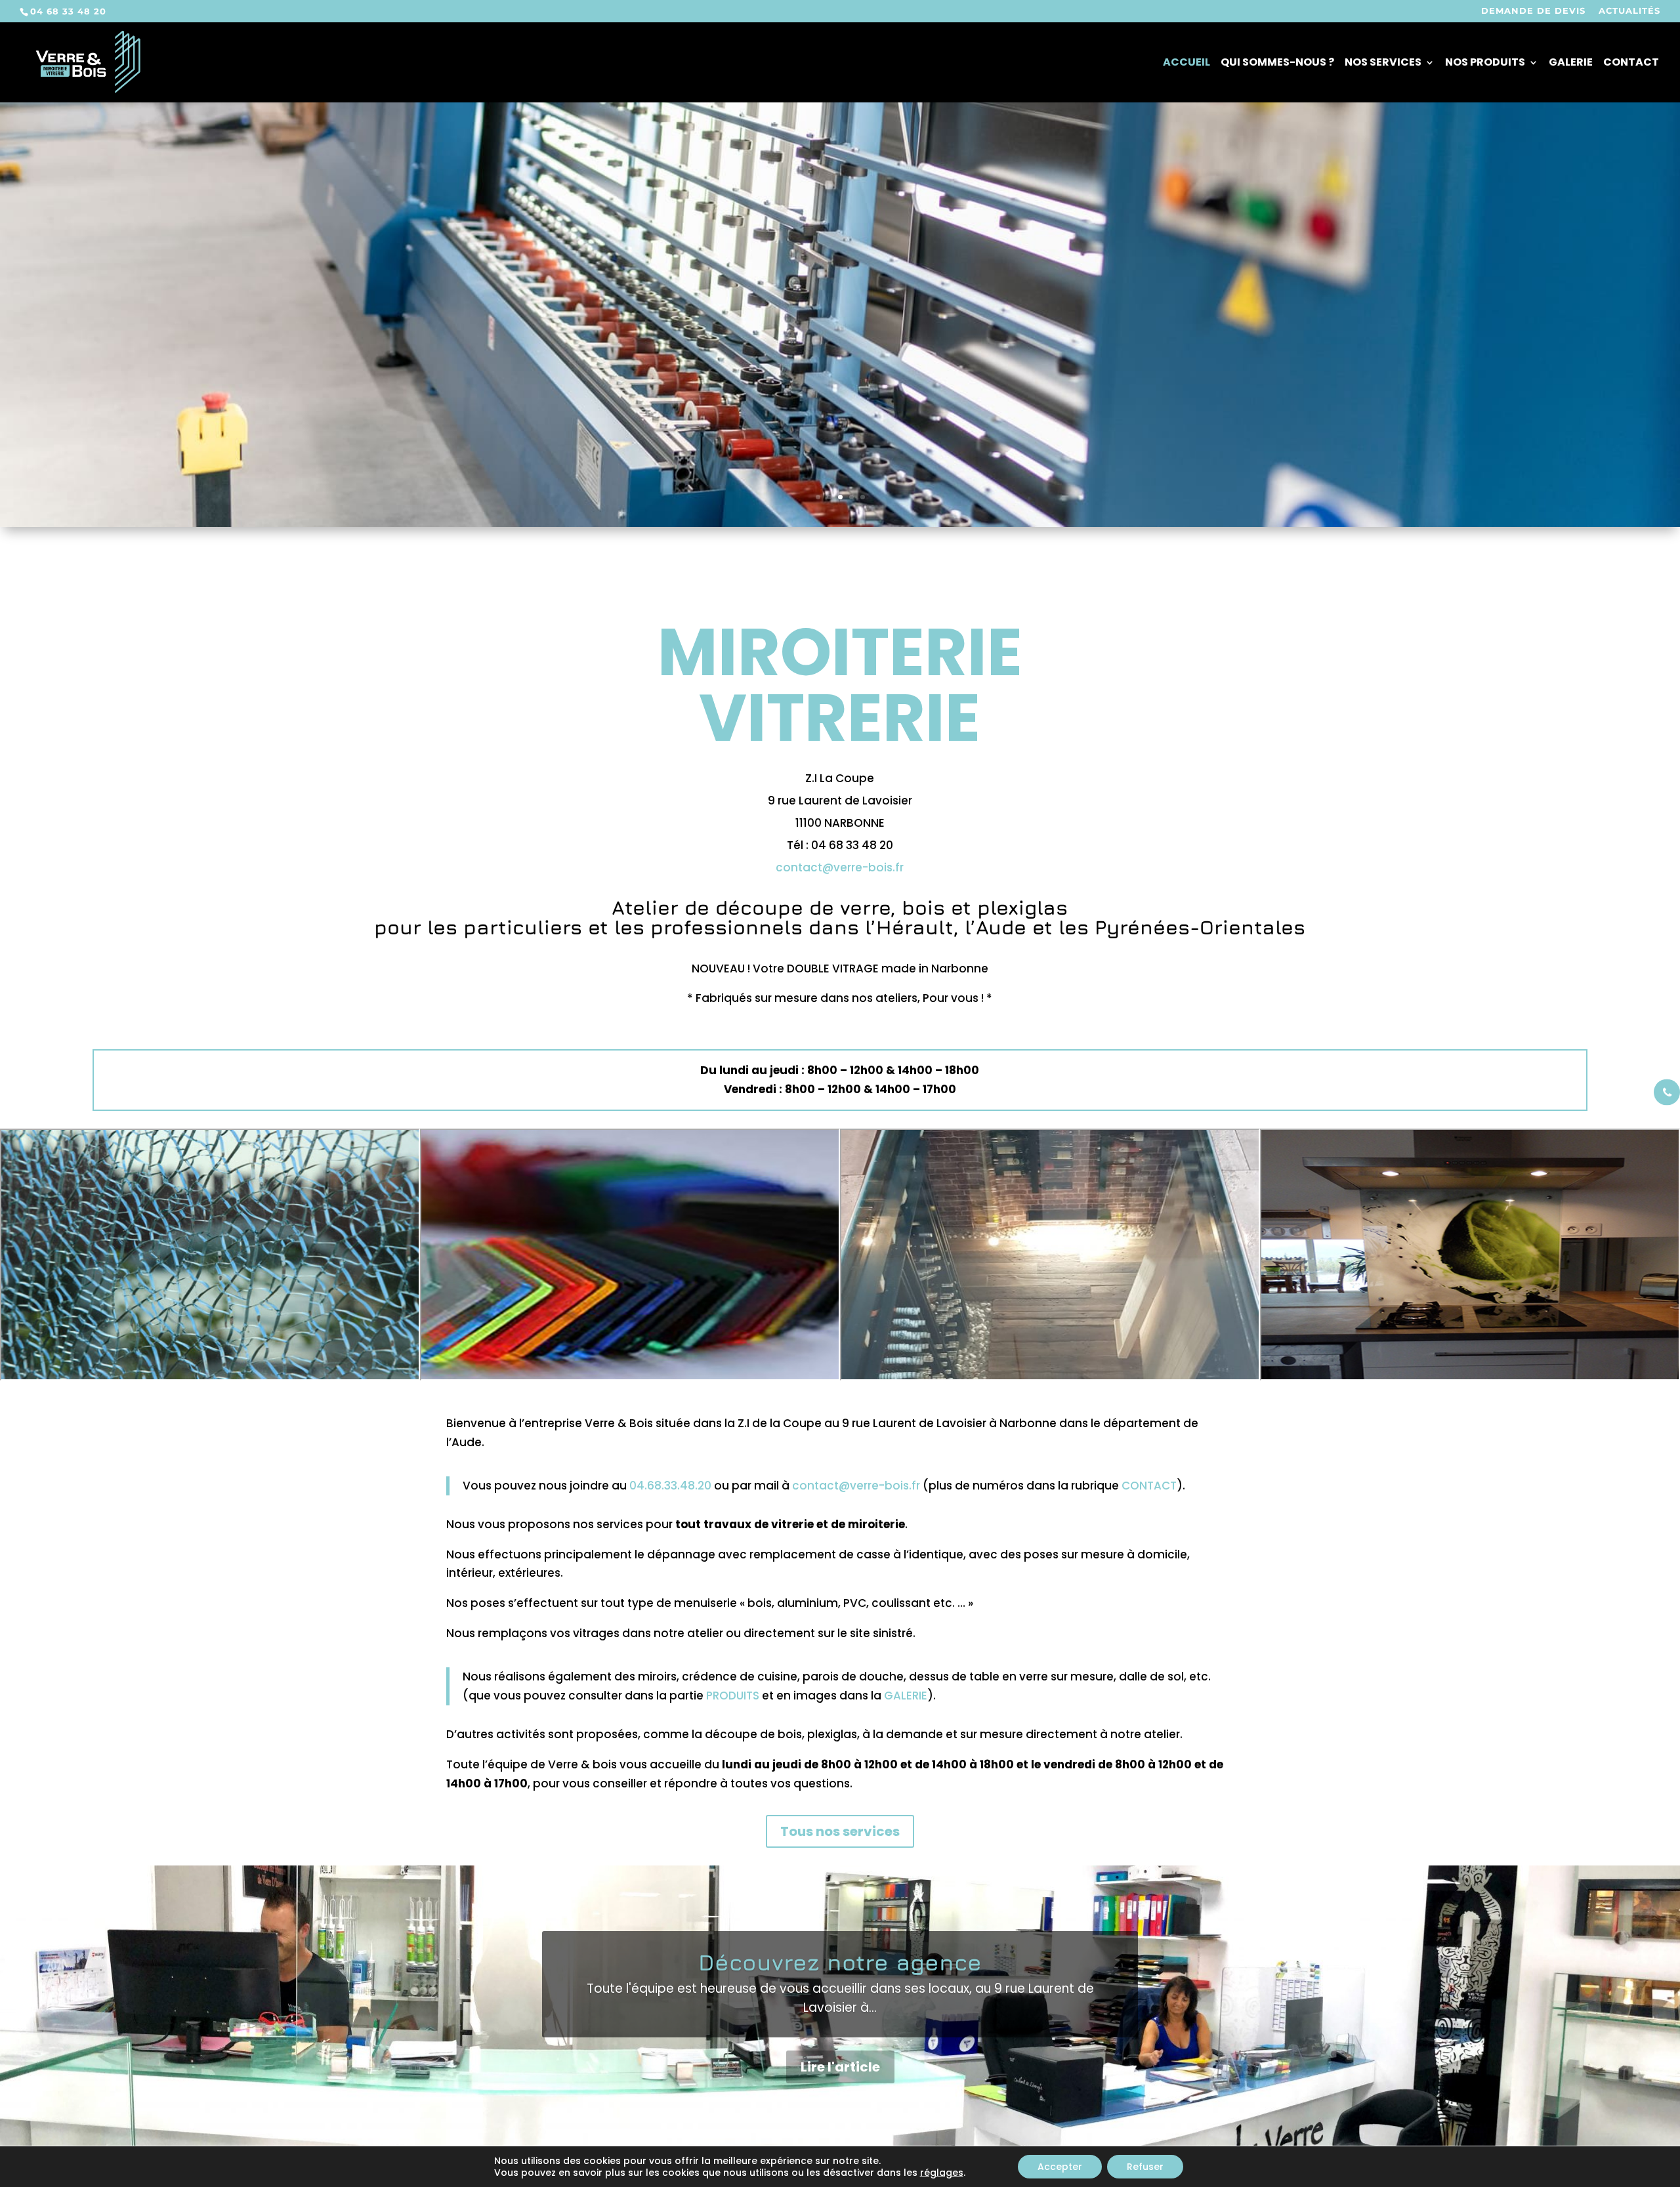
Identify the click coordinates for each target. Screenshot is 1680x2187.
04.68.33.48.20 (670, 1486)
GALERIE (906, 1696)
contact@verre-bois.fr (840, 867)
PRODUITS (733, 1696)
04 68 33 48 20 (68, 11)
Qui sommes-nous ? (1277, 64)
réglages (942, 2173)
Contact (1631, 64)
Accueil (1186, 64)
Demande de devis (1533, 11)
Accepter (1060, 2167)
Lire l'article (840, 2067)
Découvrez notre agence (840, 1962)
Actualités (1629, 11)
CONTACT (1149, 1486)
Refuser (1145, 2167)
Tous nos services (840, 1831)
